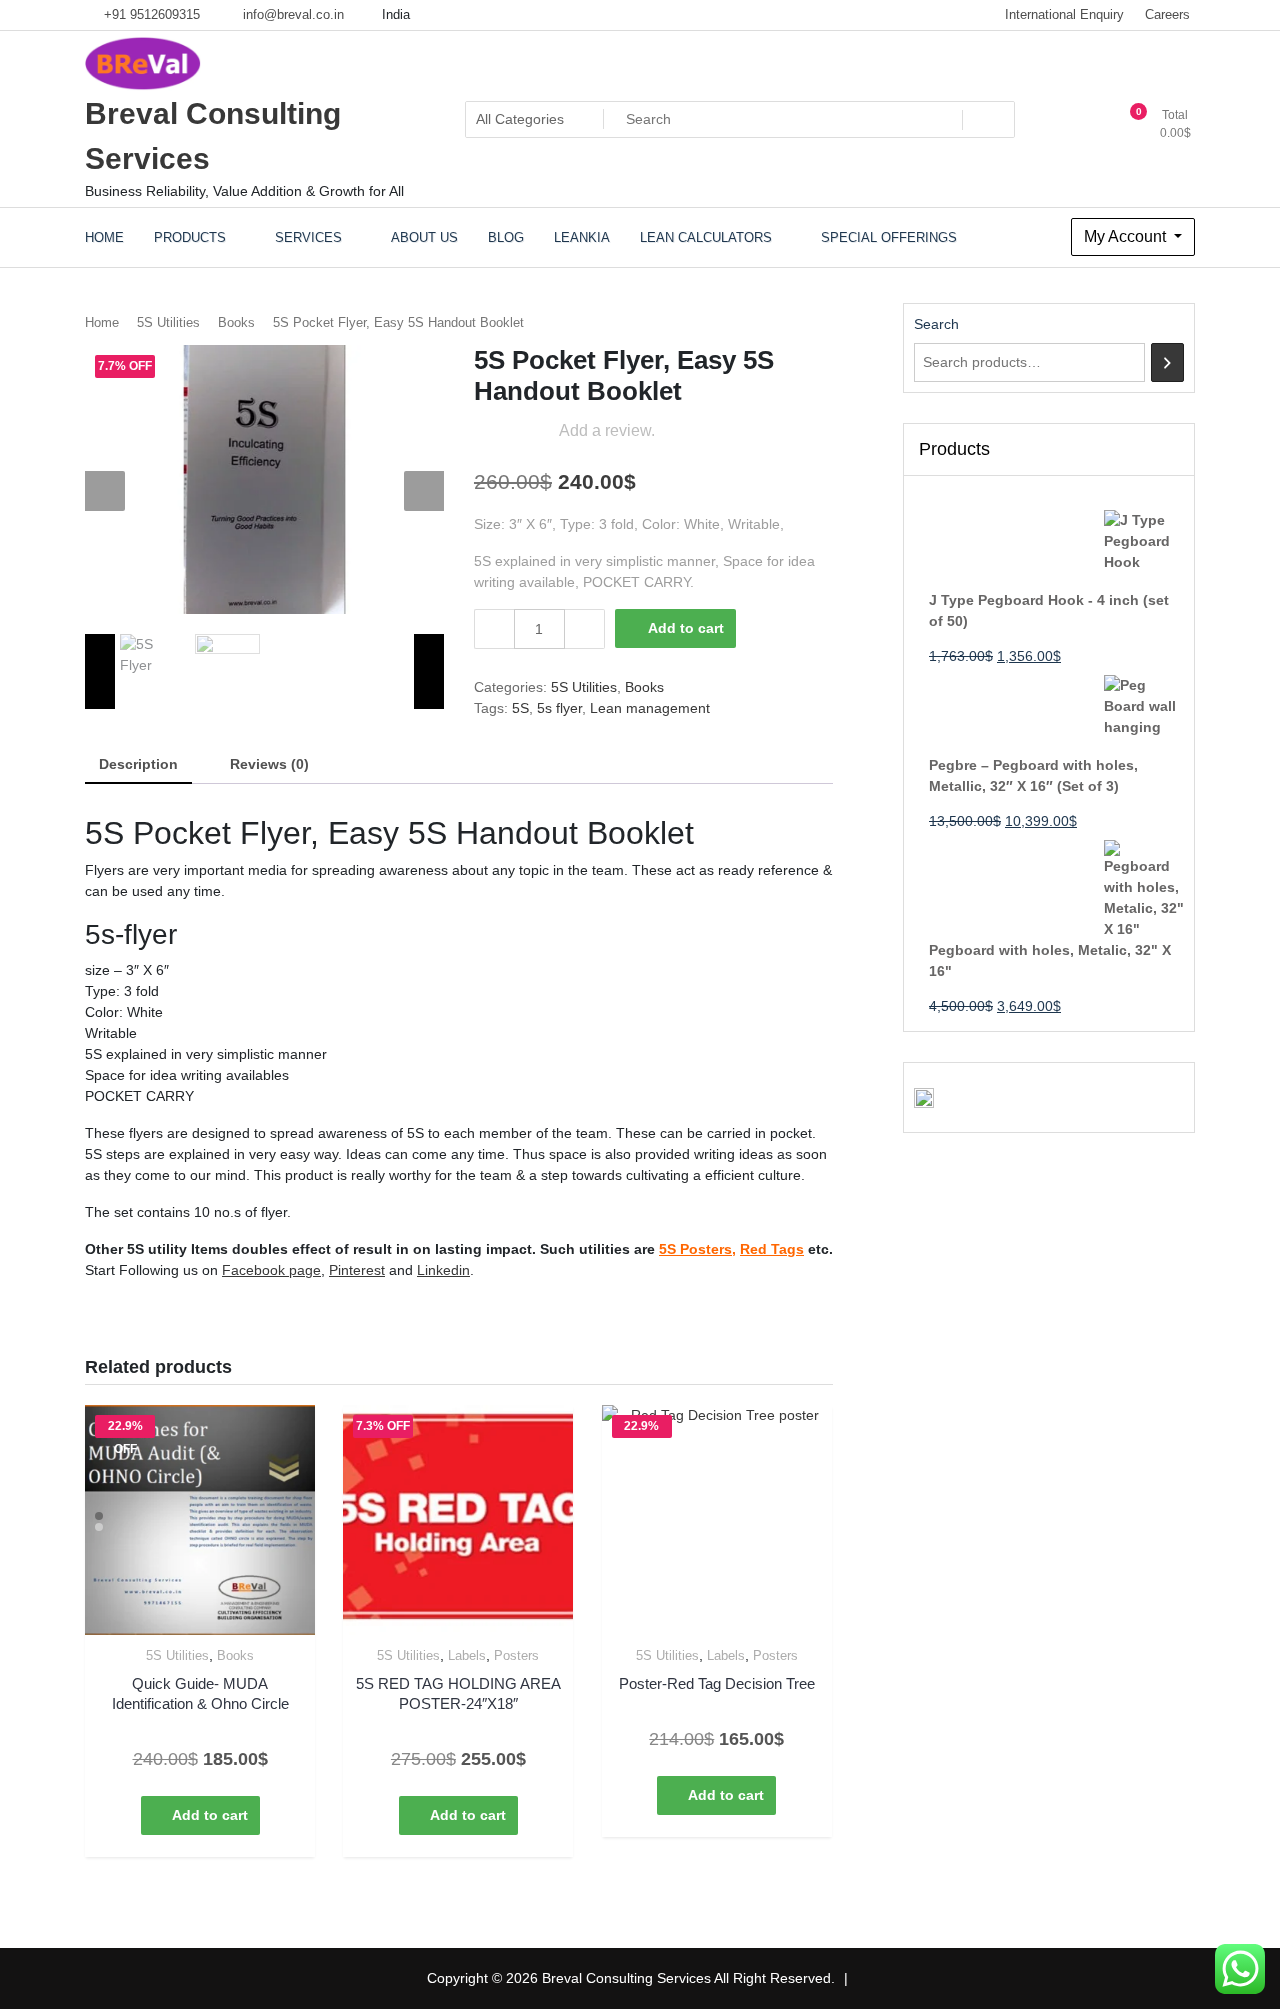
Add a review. (607, 430)
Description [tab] (138, 764)
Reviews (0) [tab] (269, 764)
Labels (467, 1655)
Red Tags (772, 1249)
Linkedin (443, 1270)
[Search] (1167, 362)
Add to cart (686, 628)
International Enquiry (1064, 14)
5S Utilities (168, 322)
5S (520, 708)
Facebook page (271, 1270)
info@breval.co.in (291, 14)
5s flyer (559, 708)
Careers (1167, 14)
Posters (516, 1655)
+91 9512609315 (150, 14)
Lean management (650, 708)
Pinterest (357, 1270)
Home (102, 322)
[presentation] (105, 491)
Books (236, 322)
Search (936, 324)
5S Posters (695, 1249)
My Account (1127, 236)
